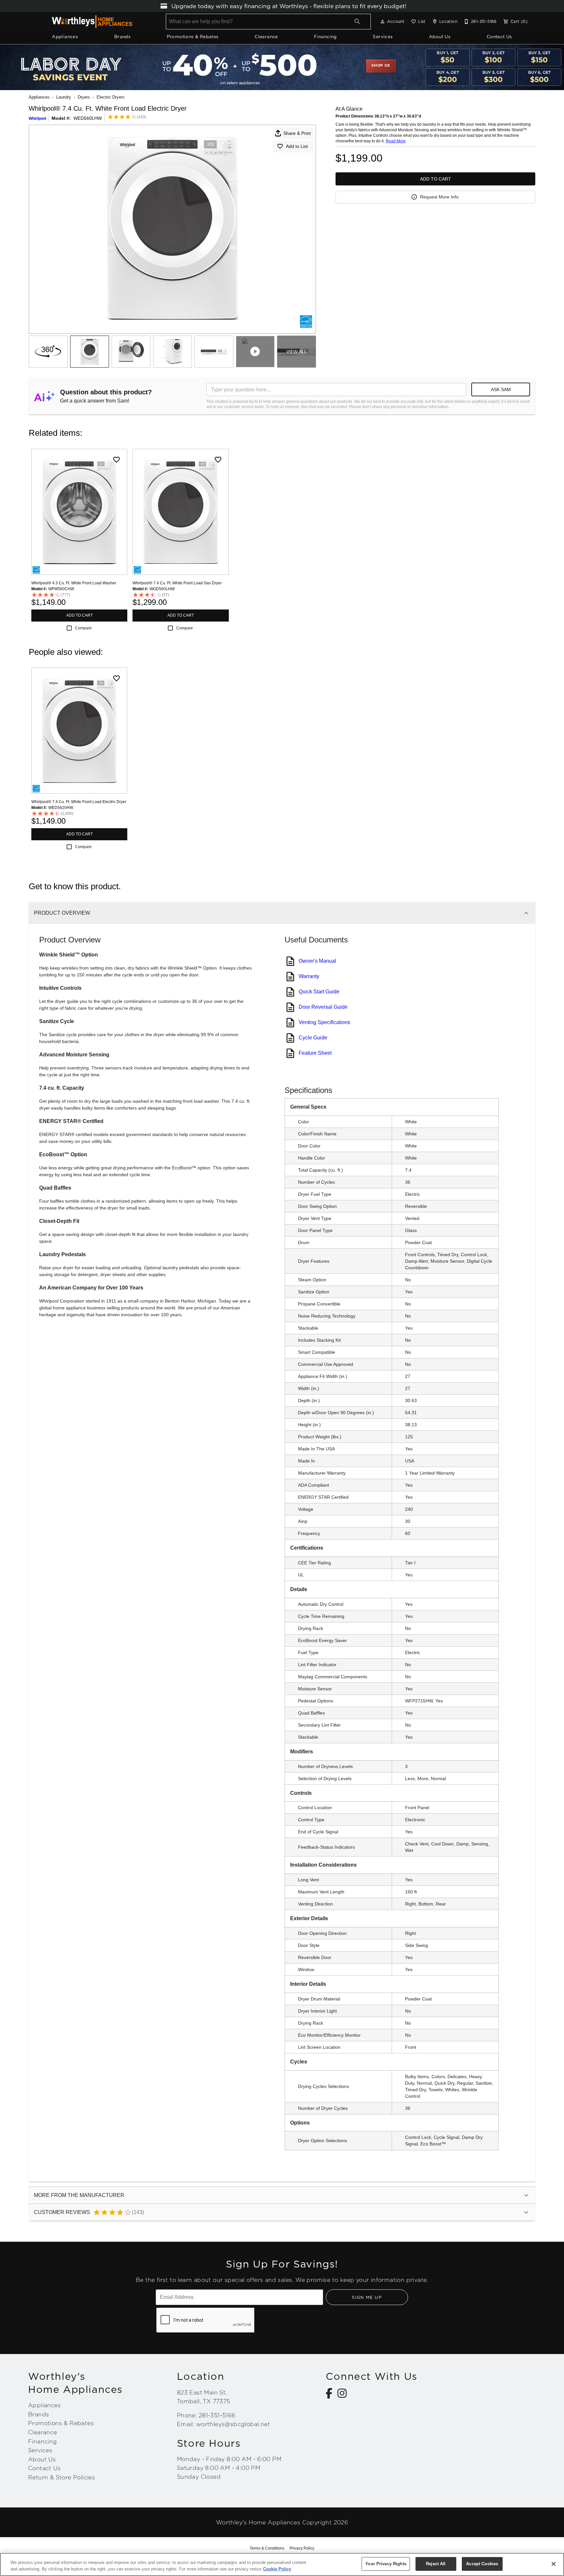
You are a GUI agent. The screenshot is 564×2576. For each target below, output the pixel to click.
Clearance (266, 37)
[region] (282, 2564)
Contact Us (499, 37)
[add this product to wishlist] (117, 460)
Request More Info (439, 197)
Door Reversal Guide (323, 1007)
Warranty (309, 976)
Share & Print (297, 133)
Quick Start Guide (319, 992)
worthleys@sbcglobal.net (233, 2424)
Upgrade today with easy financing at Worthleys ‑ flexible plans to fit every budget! (288, 6)
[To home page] (92, 22)
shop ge (381, 66)
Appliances (65, 37)
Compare (83, 628)
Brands (122, 37)
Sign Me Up (367, 2297)
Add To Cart (436, 179)
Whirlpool (37, 119)
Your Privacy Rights (386, 2564)
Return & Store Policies (62, 2477)
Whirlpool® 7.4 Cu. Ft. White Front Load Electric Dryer (79, 802)
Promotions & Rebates (193, 37)
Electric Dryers (111, 97)
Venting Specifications (324, 1022)
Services (383, 37)
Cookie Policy (277, 2569)
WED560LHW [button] (88, 118)
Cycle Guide (313, 1038)
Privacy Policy (302, 2548)
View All (297, 352)
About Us (440, 37)
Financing (325, 37)
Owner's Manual (317, 961)
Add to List (297, 146)
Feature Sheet (315, 1053)
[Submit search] (357, 22)
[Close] (554, 2564)
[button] (383, 22)
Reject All (436, 2564)
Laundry (64, 97)
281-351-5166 (217, 2415)
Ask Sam (501, 389)
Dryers (84, 97)
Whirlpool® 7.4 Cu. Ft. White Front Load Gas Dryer (177, 583)
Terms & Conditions (267, 2548)
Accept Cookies (482, 2564)
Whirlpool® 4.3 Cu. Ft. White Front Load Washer (74, 583)
